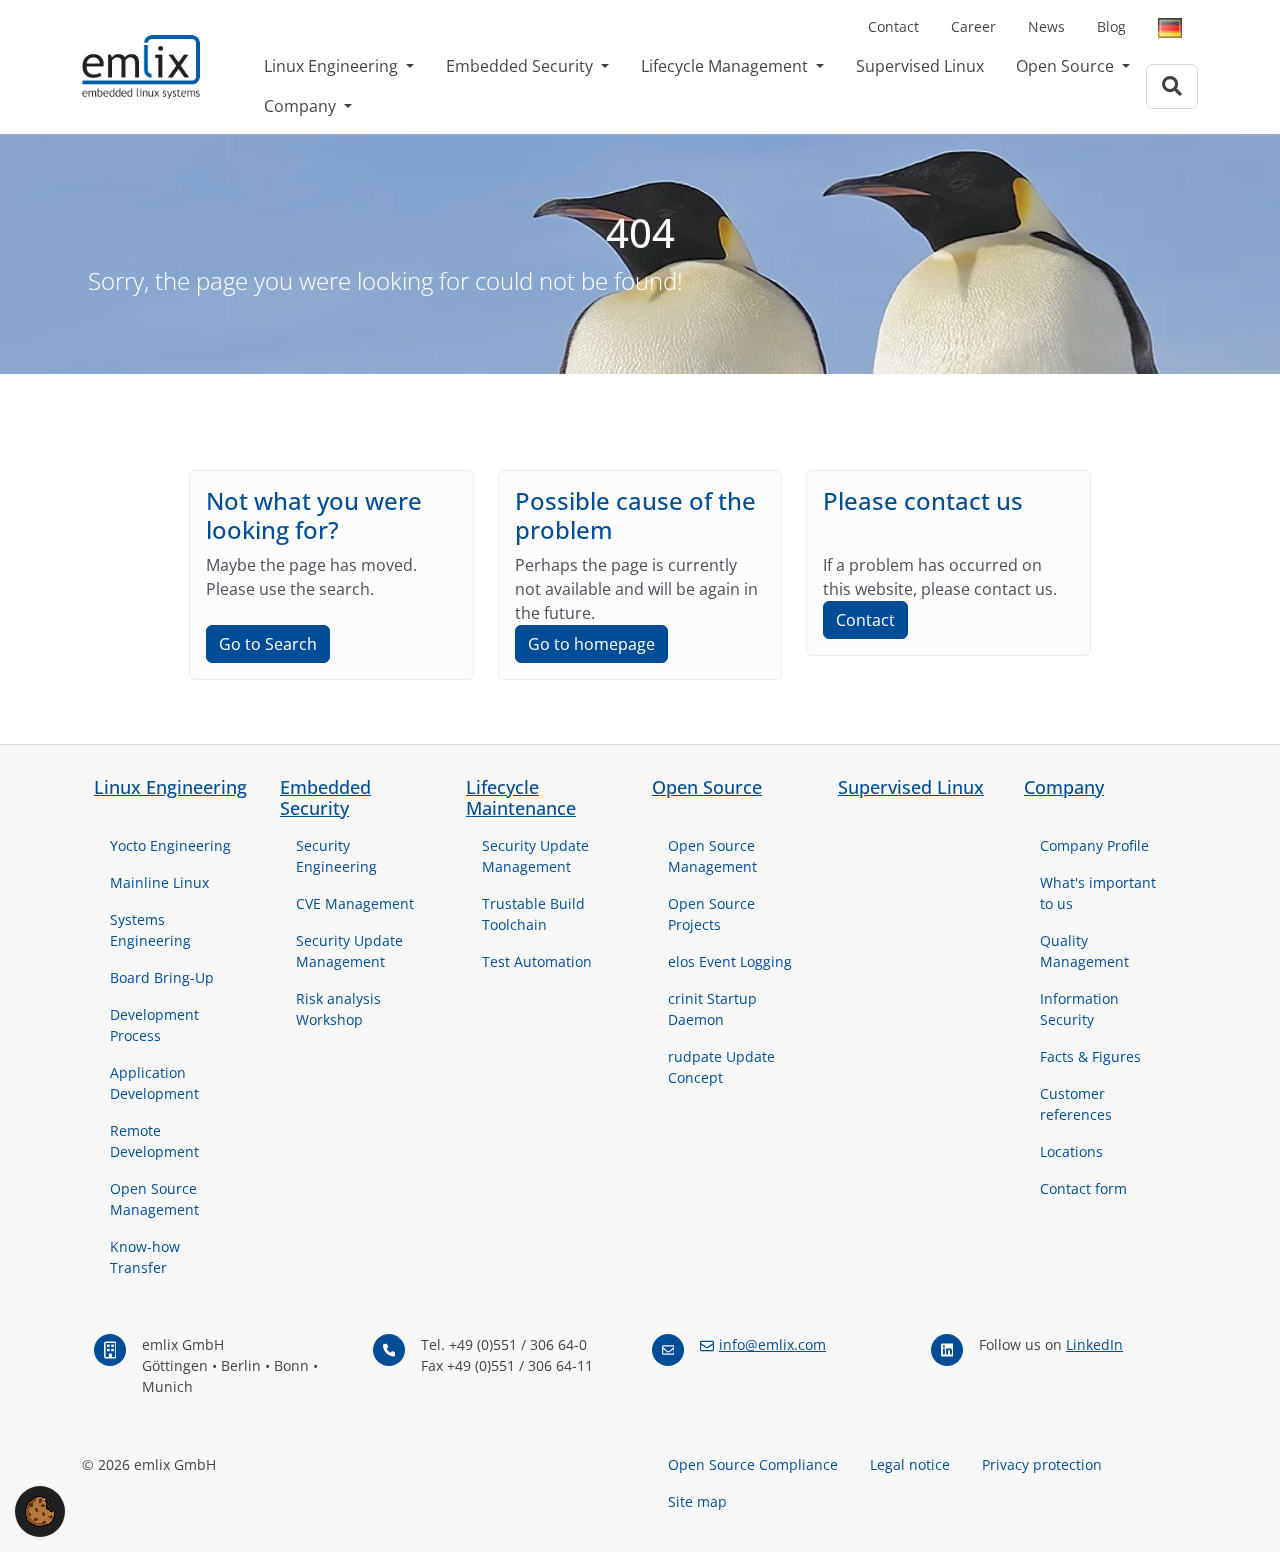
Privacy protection (1042, 1464)
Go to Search (268, 644)
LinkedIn (1094, 1344)
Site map (697, 1501)
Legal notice (910, 1464)
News (1046, 26)
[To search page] (1172, 86)
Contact (893, 26)
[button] (40, 1510)
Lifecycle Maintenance (521, 797)
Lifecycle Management (726, 66)
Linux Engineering (333, 66)
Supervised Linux (920, 66)
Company (302, 106)
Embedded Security (521, 66)
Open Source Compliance (753, 1464)
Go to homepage (591, 644)
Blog (1111, 26)
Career (973, 26)
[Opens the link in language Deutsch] (1170, 27)
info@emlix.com (772, 1344)
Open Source (1067, 66)
